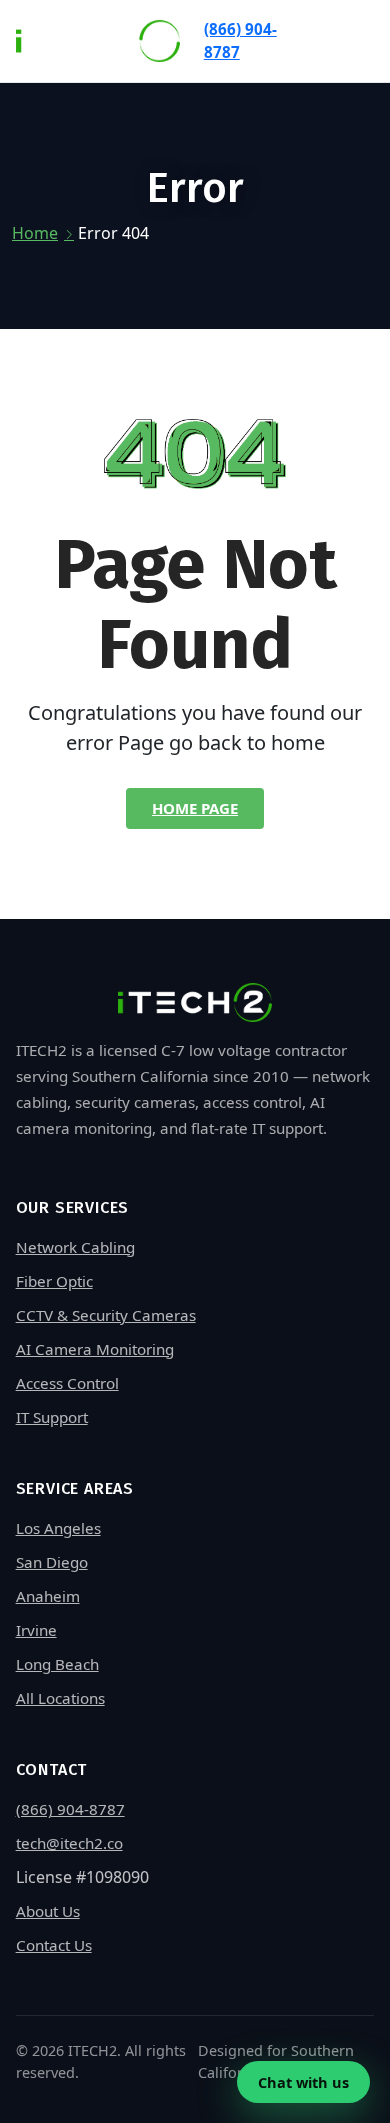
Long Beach (57, 1664)
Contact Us (54, 1945)
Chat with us (303, 2082)
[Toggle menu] (355, 40)
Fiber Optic (54, 1281)
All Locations (60, 1698)
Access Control (67, 1383)
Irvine (36, 1630)
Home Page (195, 808)
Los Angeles (58, 1528)
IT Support (52, 1417)
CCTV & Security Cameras (106, 1315)
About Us (48, 1911)
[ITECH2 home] (98, 41)
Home (35, 233)
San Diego (52, 1562)
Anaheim (48, 1596)
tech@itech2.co (69, 1843)
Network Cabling (75, 1247)
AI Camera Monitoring (95, 1349)
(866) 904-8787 (240, 40)
